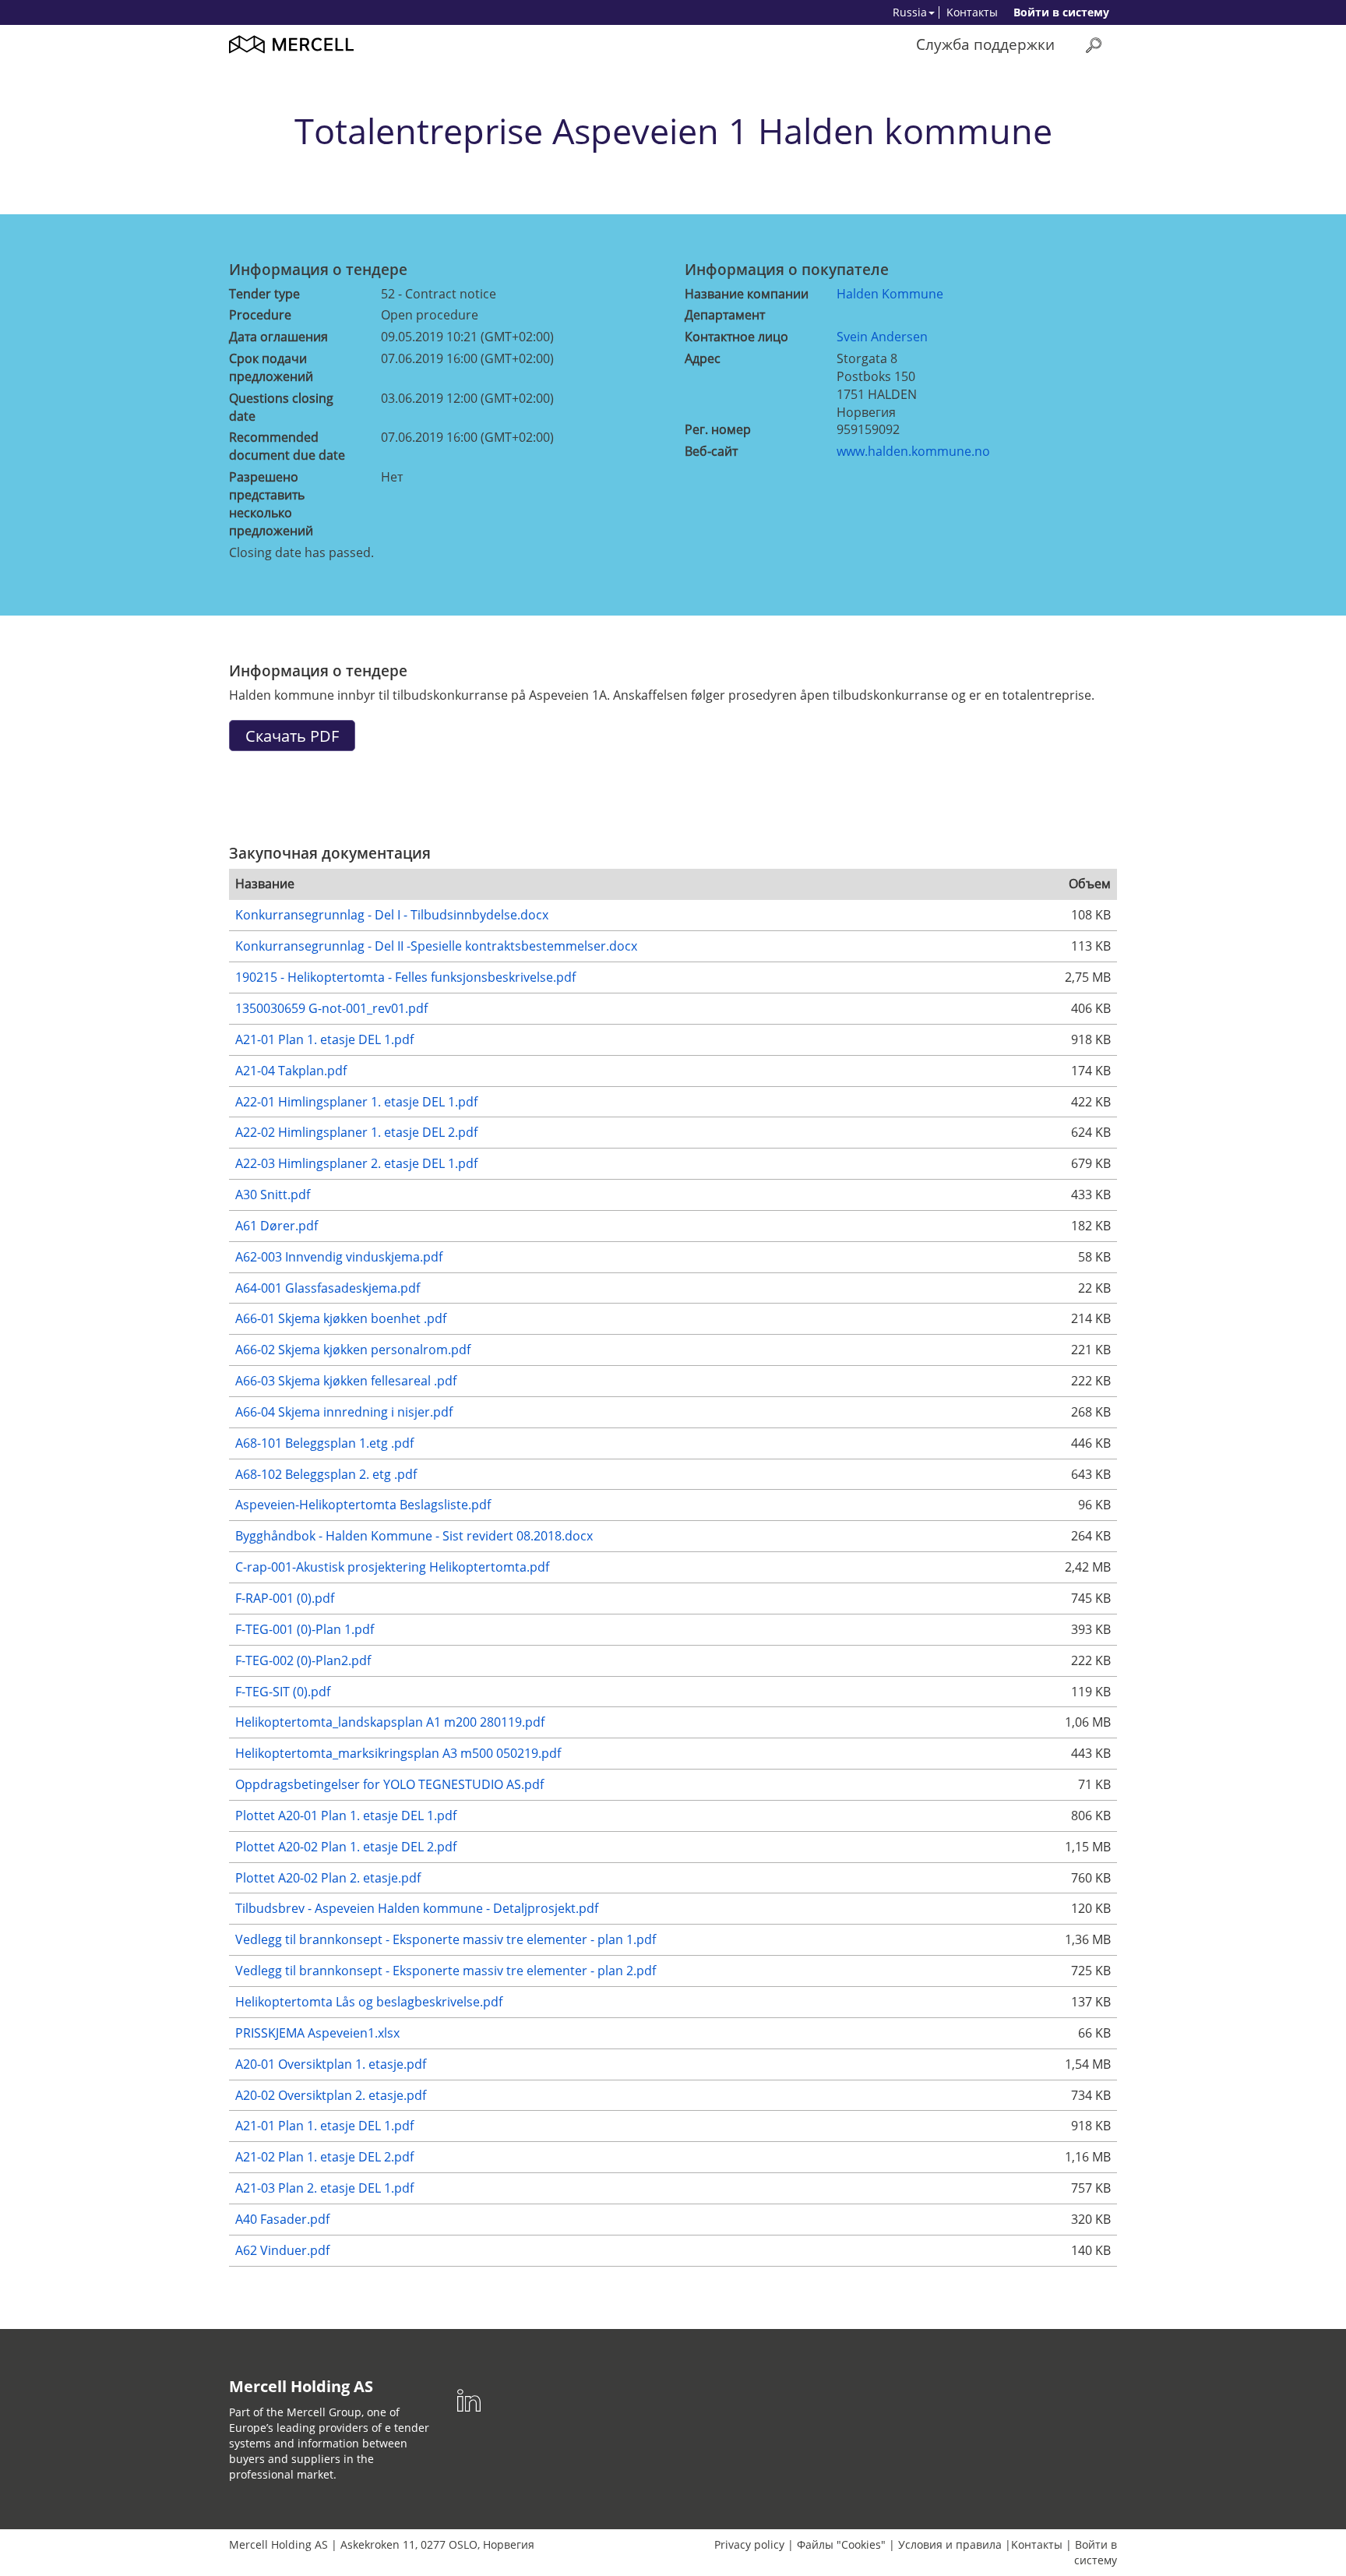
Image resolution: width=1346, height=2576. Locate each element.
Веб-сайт (711, 451)
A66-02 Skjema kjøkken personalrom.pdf (353, 1350)
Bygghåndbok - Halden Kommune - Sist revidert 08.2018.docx (414, 1536)
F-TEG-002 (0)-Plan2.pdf (303, 1660)
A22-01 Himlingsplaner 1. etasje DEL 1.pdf (356, 1102)
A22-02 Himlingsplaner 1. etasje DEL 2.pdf (356, 1132)
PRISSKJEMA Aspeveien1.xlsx (317, 2033)
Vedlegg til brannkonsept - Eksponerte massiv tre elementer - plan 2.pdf (446, 1971)
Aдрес (703, 358)
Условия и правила (950, 2544)
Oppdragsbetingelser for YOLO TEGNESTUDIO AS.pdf (389, 1784)
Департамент (725, 315)
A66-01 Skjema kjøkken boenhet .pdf (341, 1318)
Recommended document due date (287, 446)
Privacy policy (749, 2544)
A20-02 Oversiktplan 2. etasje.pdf (331, 2095)
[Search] (1094, 45)
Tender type (264, 294)
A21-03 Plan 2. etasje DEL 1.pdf (324, 2188)
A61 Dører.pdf (277, 1226)
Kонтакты (972, 12)
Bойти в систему (1061, 12)
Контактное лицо (736, 337)
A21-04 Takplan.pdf (291, 1071)
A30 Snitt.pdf (273, 1194)
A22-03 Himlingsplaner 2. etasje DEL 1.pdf (356, 1163)
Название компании (747, 294)
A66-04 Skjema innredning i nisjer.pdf (344, 1412)
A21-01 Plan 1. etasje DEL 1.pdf (324, 1039)
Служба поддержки (985, 44)
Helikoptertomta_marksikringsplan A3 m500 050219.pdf (398, 1753)
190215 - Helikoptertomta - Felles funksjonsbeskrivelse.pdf (405, 977)
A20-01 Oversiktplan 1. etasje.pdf (331, 2064)
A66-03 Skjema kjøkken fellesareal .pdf (346, 1381)
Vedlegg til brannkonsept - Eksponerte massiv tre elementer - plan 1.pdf (446, 1939)
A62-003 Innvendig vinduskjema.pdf (339, 1257)
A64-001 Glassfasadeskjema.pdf (328, 1288)
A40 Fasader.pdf (282, 2219)
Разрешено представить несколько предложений (271, 504)
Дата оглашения (278, 337)
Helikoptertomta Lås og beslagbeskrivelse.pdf (369, 2002)
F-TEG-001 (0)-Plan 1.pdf (305, 1629)
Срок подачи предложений (271, 367)
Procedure (260, 315)
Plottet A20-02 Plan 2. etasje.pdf (328, 1878)
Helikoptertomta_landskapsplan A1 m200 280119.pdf (390, 1722)
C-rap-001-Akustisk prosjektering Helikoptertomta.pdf (392, 1567)
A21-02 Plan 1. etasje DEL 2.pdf (324, 2157)
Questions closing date (281, 407)
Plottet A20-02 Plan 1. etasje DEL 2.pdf (346, 1847)
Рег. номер (718, 429)
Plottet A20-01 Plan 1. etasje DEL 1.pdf (346, 1816)
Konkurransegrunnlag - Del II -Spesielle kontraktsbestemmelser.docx (436, 946)
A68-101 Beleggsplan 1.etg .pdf (324, 1443)
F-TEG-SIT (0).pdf (283, 1692)
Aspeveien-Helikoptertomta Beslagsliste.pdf (363, 1505)
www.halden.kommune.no (913, 451)
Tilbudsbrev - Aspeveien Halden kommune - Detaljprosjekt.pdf (417, 1908)
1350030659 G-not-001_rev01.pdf (331, 1008)
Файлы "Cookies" (841, 2544)
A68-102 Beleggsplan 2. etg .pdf (326, 1474)
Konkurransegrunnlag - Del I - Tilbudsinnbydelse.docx (392, 915)
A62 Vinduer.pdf (282, 2250)
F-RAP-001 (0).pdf (285, 1598)
